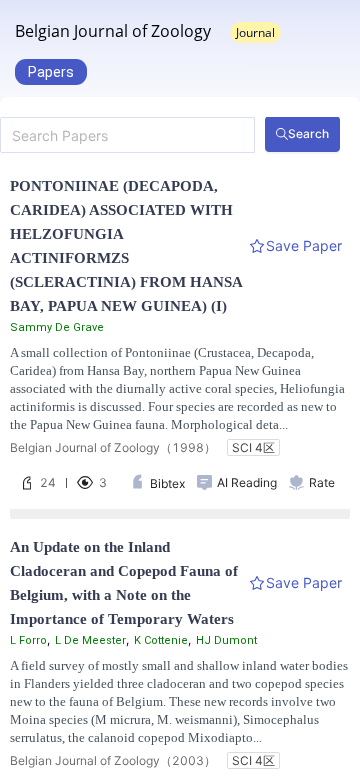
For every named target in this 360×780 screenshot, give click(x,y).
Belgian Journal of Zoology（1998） (113, 447)
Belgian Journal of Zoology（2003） (113, 760)
